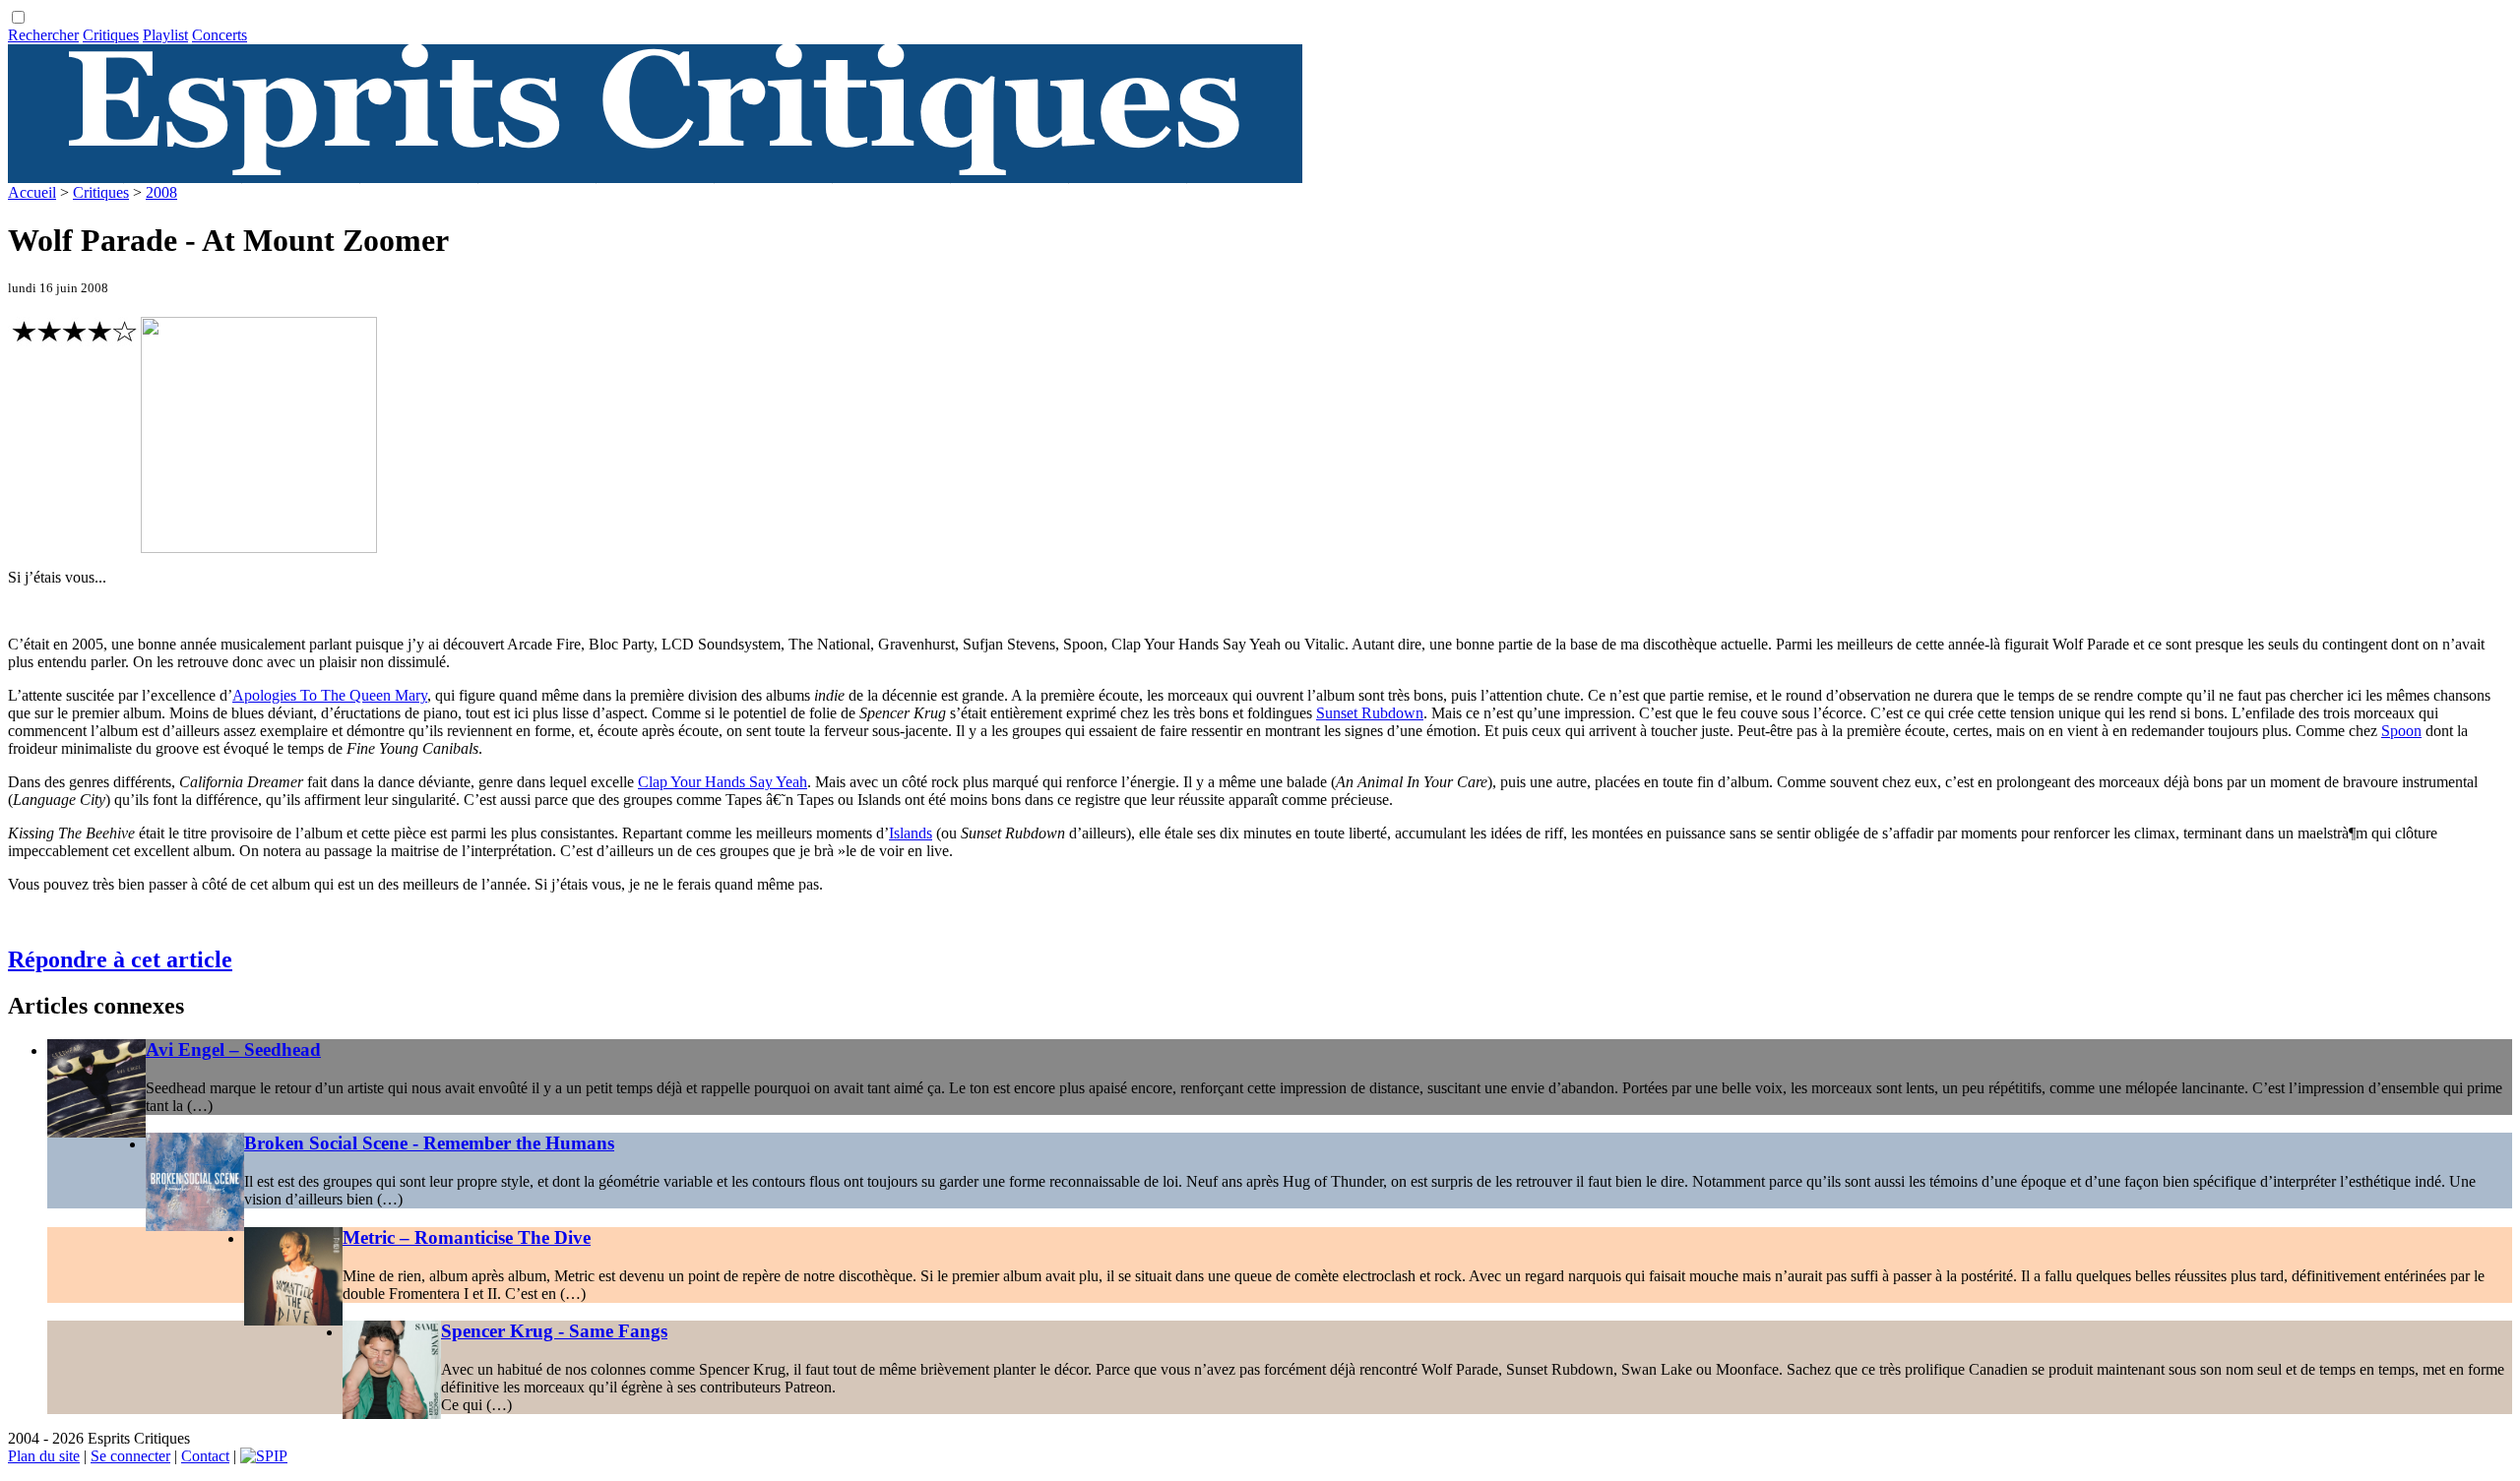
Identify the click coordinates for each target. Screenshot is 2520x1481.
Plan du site (44, 1456)
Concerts (220, 35)
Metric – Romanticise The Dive (467, 1237)
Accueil (32, 192)
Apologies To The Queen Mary (330, 695)
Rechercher (43, 35)
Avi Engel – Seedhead (233, 1049)
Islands (911, 833)
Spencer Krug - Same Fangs (554, 1331)
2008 (161, 192)
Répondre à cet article (120, 959)
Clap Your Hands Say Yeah (723, 782)
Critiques (111, 35)
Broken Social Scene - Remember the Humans (429, 1143)
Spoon (2401, 731)
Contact (205, 1456)
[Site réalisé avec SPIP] (264, 1456)
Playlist (165, 35)
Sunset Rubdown (1370, 713)
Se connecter (130, 1456)
